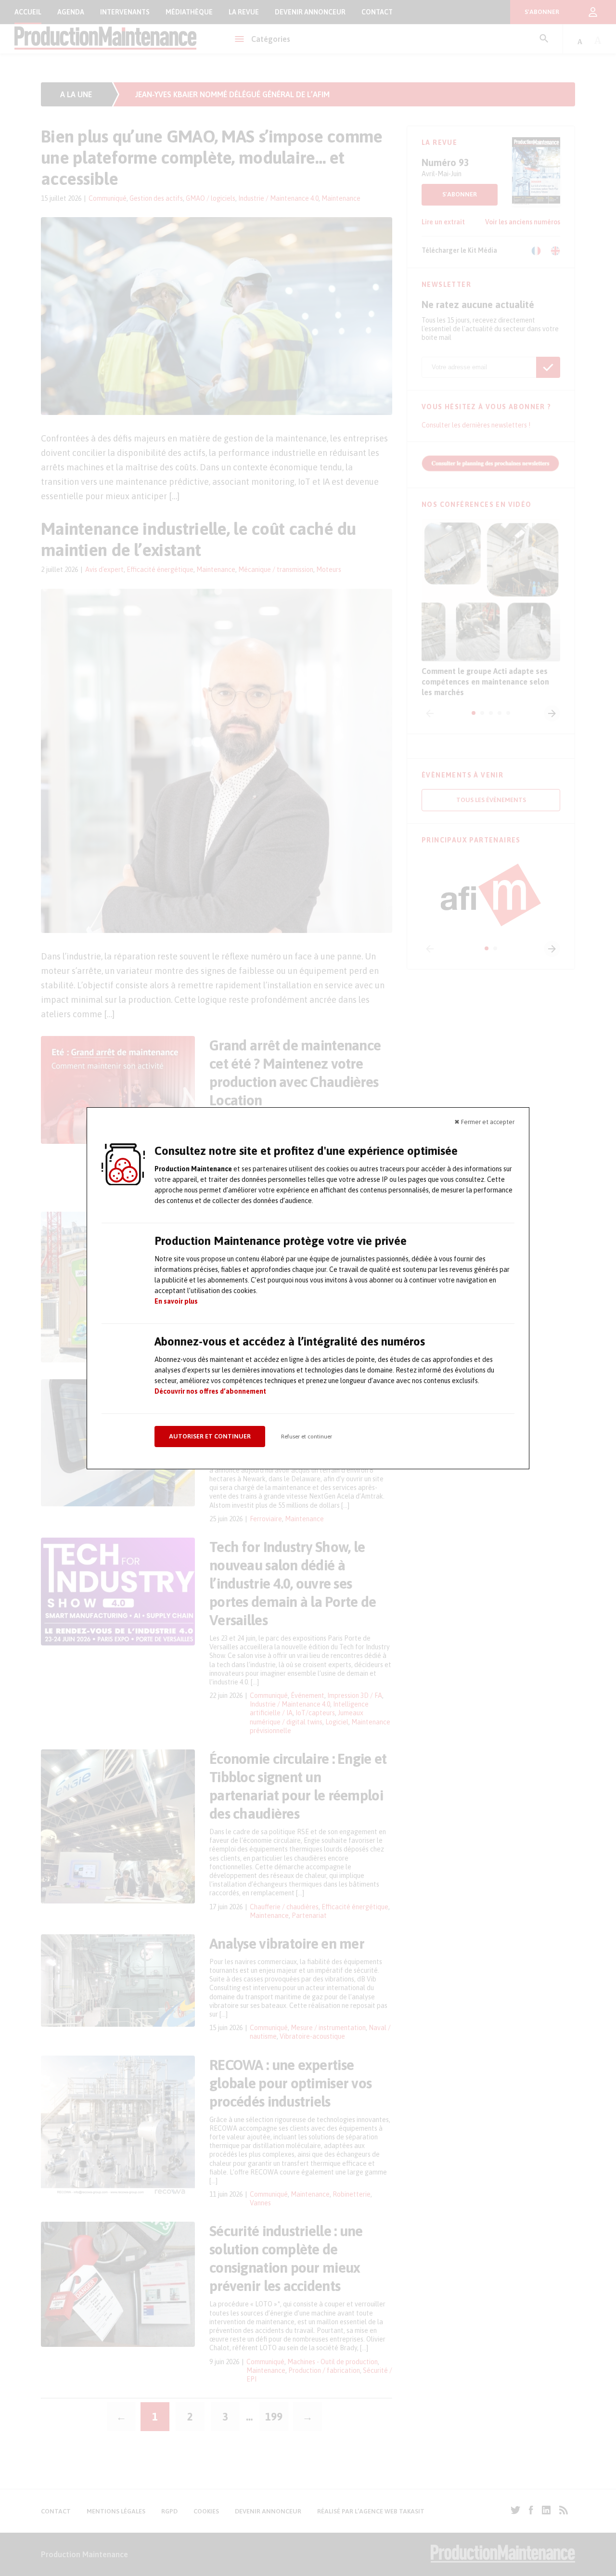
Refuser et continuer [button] (307, 1437)
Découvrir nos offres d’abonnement (210, 1391)
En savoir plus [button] (176, 1301)
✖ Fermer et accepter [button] (484, 1122)
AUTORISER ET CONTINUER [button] (210, 1436)
